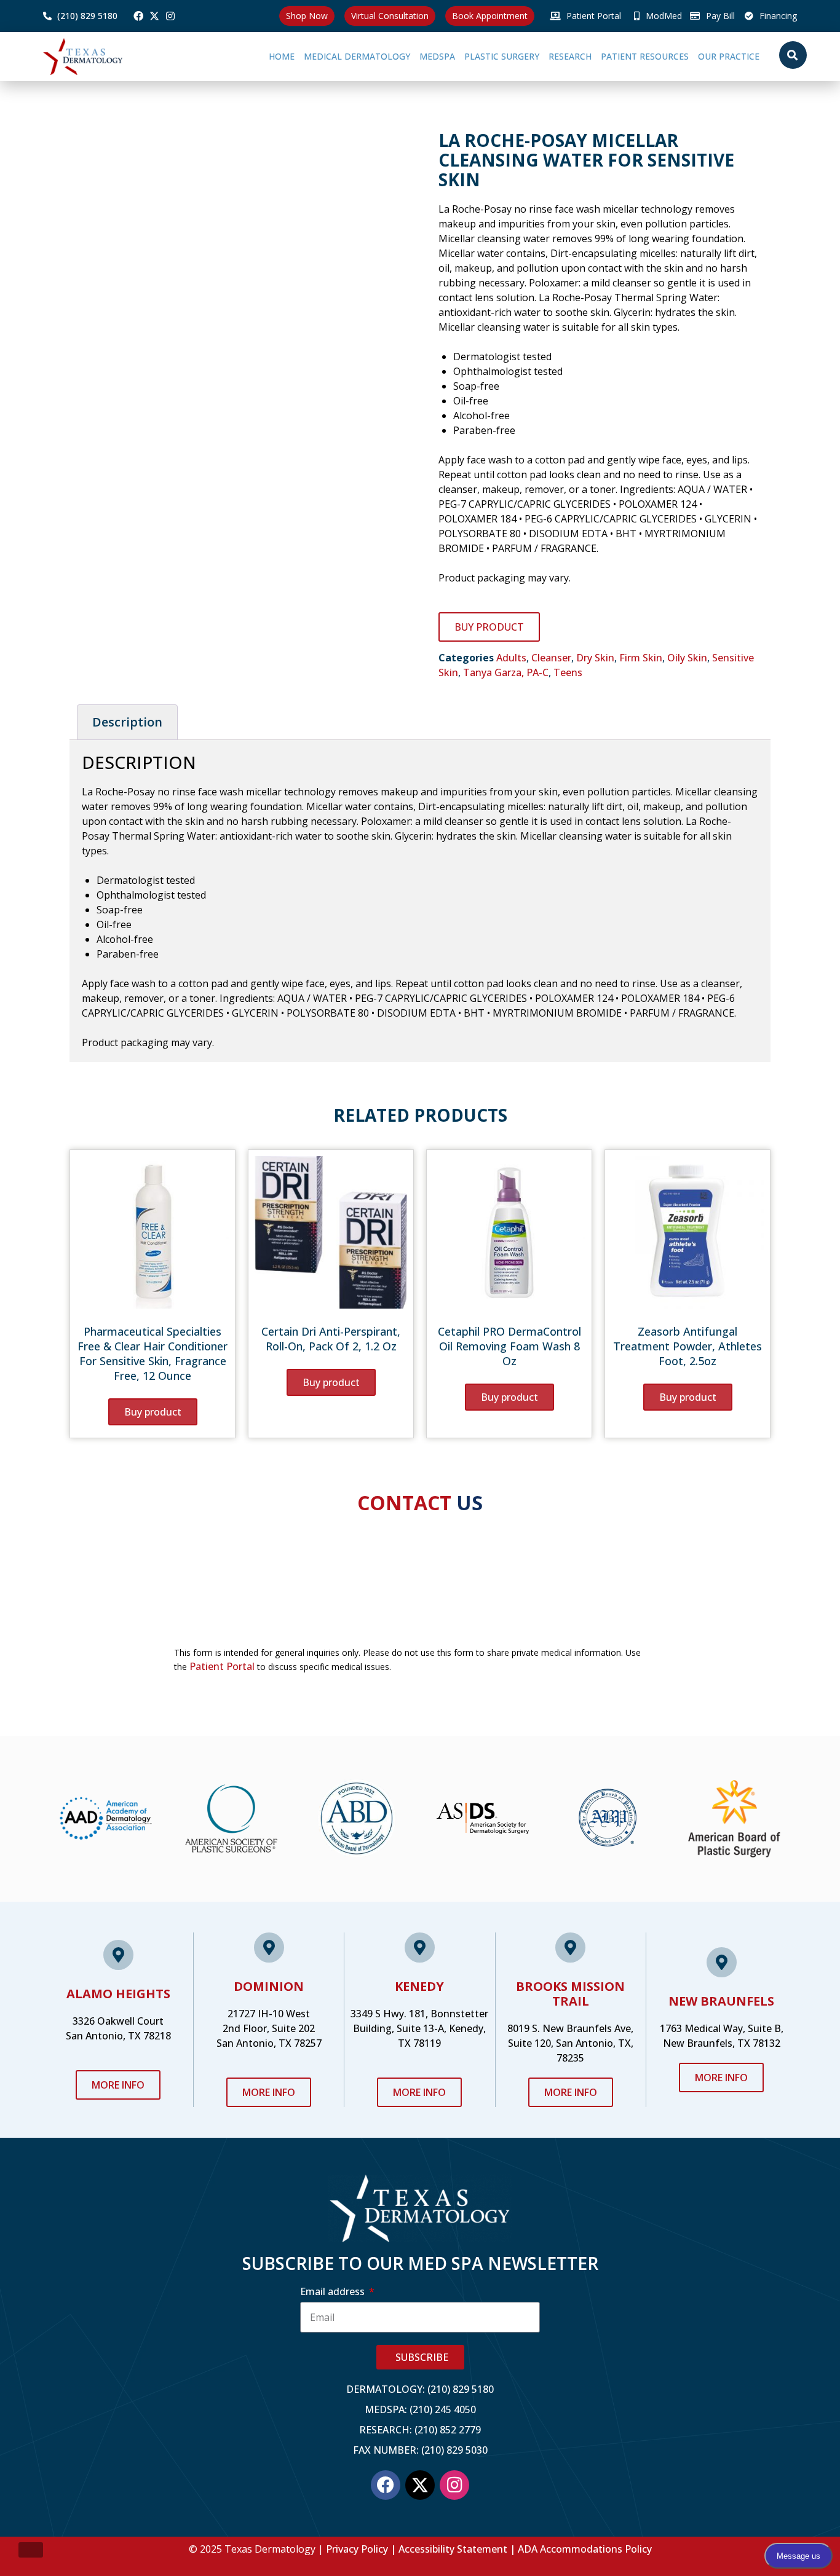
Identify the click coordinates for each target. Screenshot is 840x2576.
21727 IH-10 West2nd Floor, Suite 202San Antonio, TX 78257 (269, 2028)
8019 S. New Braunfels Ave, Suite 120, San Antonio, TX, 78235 (570, 2043)
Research (529, 56)
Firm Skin (641, 658)
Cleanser (551, 658)
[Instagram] (170, 16)
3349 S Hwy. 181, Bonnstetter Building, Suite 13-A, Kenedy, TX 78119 (419, 2028)
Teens (568, 672)
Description (127, 722)
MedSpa (370, 56)
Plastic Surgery (448, 56)
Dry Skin (595, 658)
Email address (334, 2291)
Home (200, 56)
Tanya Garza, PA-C (506, 672)
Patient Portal (222, 1666)
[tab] (127, 722)
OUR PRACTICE (715, 56)
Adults (511, 658)
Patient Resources (618, 56)
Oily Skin (687, 658)
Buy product (489, 627)
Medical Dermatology (276, 56)
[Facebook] (138, 16)
